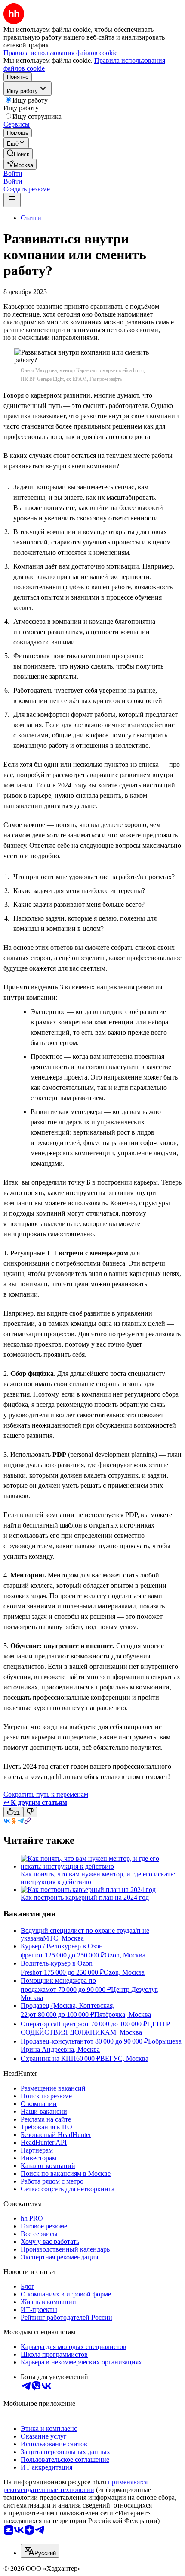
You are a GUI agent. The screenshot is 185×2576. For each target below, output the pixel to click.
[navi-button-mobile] (12, 200)
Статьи (31, 218)
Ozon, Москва (125, 1955)
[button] (13, 173)
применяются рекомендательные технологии (76, 2486)
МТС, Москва (63, 1938)
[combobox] (40, 2551)
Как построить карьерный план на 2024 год (85, 1897)
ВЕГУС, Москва (124, 2058)
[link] (18, 154)
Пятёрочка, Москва (123, 2014)
